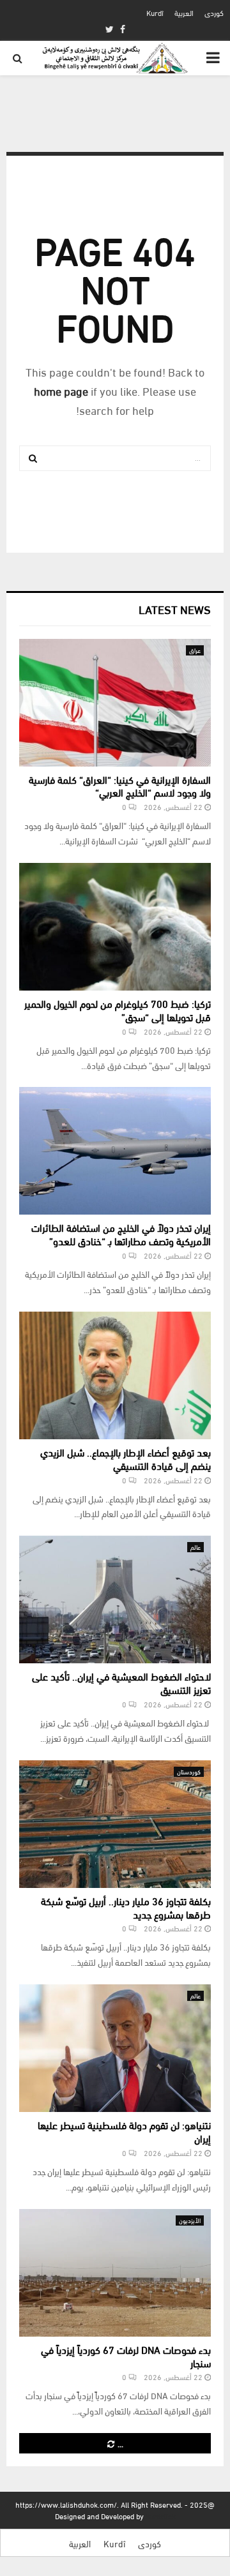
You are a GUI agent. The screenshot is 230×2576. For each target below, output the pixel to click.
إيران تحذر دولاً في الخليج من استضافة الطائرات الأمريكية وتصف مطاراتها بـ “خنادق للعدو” (121, 1234)
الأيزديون (190, 2220)
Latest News (175, 609)
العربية (184, 12)
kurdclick (161, 2516)
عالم (195, 1547)
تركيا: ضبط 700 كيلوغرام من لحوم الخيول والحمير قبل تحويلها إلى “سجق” (118, 1010)
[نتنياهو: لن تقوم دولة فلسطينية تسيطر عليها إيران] (115, 2048)
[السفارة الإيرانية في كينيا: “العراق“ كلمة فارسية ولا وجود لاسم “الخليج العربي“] (115, 703)
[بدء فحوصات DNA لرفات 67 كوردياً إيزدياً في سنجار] (115, 2273)
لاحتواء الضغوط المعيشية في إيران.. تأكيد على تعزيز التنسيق (121, 1682)
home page (61, 390)
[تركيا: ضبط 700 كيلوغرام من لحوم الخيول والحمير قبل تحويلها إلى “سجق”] (115, 927)
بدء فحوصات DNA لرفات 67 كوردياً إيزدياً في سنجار (126, 2356)
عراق (195, 650)
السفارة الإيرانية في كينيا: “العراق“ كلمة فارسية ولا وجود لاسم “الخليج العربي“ (120, 786)
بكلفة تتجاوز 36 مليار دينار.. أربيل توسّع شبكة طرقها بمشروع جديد (126, 1907)
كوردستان (189, 1771)
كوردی (214, 12)
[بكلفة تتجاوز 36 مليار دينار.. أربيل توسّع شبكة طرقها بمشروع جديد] (115, 1824)
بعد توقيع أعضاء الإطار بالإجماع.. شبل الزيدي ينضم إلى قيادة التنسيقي (126, 1458)
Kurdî (155, 12)
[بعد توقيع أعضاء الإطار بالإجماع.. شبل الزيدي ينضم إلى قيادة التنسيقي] (115, 1375)
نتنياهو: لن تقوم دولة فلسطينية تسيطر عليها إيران (124, 2131)
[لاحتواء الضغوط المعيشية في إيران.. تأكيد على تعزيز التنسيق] (115, 1599)
